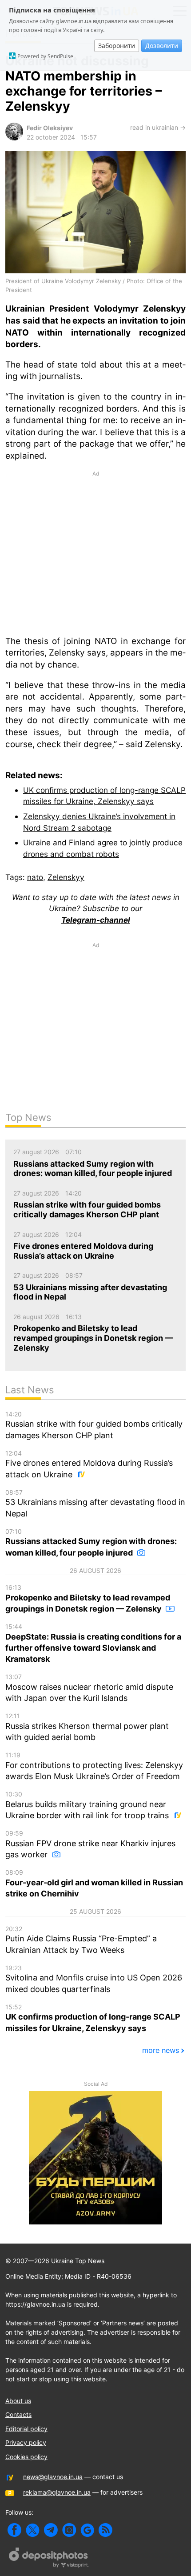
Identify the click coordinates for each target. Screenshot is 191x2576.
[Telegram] (51, 2530)
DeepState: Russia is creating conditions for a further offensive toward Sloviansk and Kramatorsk (93, 1643)
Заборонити (117, 46)
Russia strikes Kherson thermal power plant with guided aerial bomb (87, 1727)
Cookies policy (26, 2457)
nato (35, 877)
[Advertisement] (95, 552)
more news (161, 2050)
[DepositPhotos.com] (49, 2559)
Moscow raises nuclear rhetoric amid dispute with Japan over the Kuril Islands (89, 1688)
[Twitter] (33, 2530)
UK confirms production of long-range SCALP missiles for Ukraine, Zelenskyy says (93, 2018)
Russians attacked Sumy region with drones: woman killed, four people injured (91, 1542)
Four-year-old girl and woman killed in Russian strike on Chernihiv (94, 1883)
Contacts (18, 2414)
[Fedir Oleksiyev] (14, 138)
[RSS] (105, 2530)
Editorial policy (26, 2429)
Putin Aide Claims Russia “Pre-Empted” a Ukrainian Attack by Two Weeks (81, 1940)
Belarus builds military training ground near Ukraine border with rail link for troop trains (88, 1805)
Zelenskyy (66, 877)
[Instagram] (69, 2530)
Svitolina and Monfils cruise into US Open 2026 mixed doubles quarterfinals (94, 1979)
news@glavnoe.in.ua (53, 2477)
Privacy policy (26, 2442)
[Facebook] (14, 2530)
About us (18, 2401)
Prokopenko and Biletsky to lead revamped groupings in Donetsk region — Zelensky (88, 1598)
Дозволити (162, 46)
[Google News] (87, 2530)
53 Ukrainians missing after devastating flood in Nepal (95, 1503)
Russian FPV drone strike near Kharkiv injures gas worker (90, 1844)
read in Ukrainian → (158, 127)
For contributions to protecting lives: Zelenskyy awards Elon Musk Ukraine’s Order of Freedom (94, 1766)
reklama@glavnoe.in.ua (57, 2492)
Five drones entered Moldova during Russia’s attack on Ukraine (89, 1464)
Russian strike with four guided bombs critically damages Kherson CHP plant (94, 1425)
